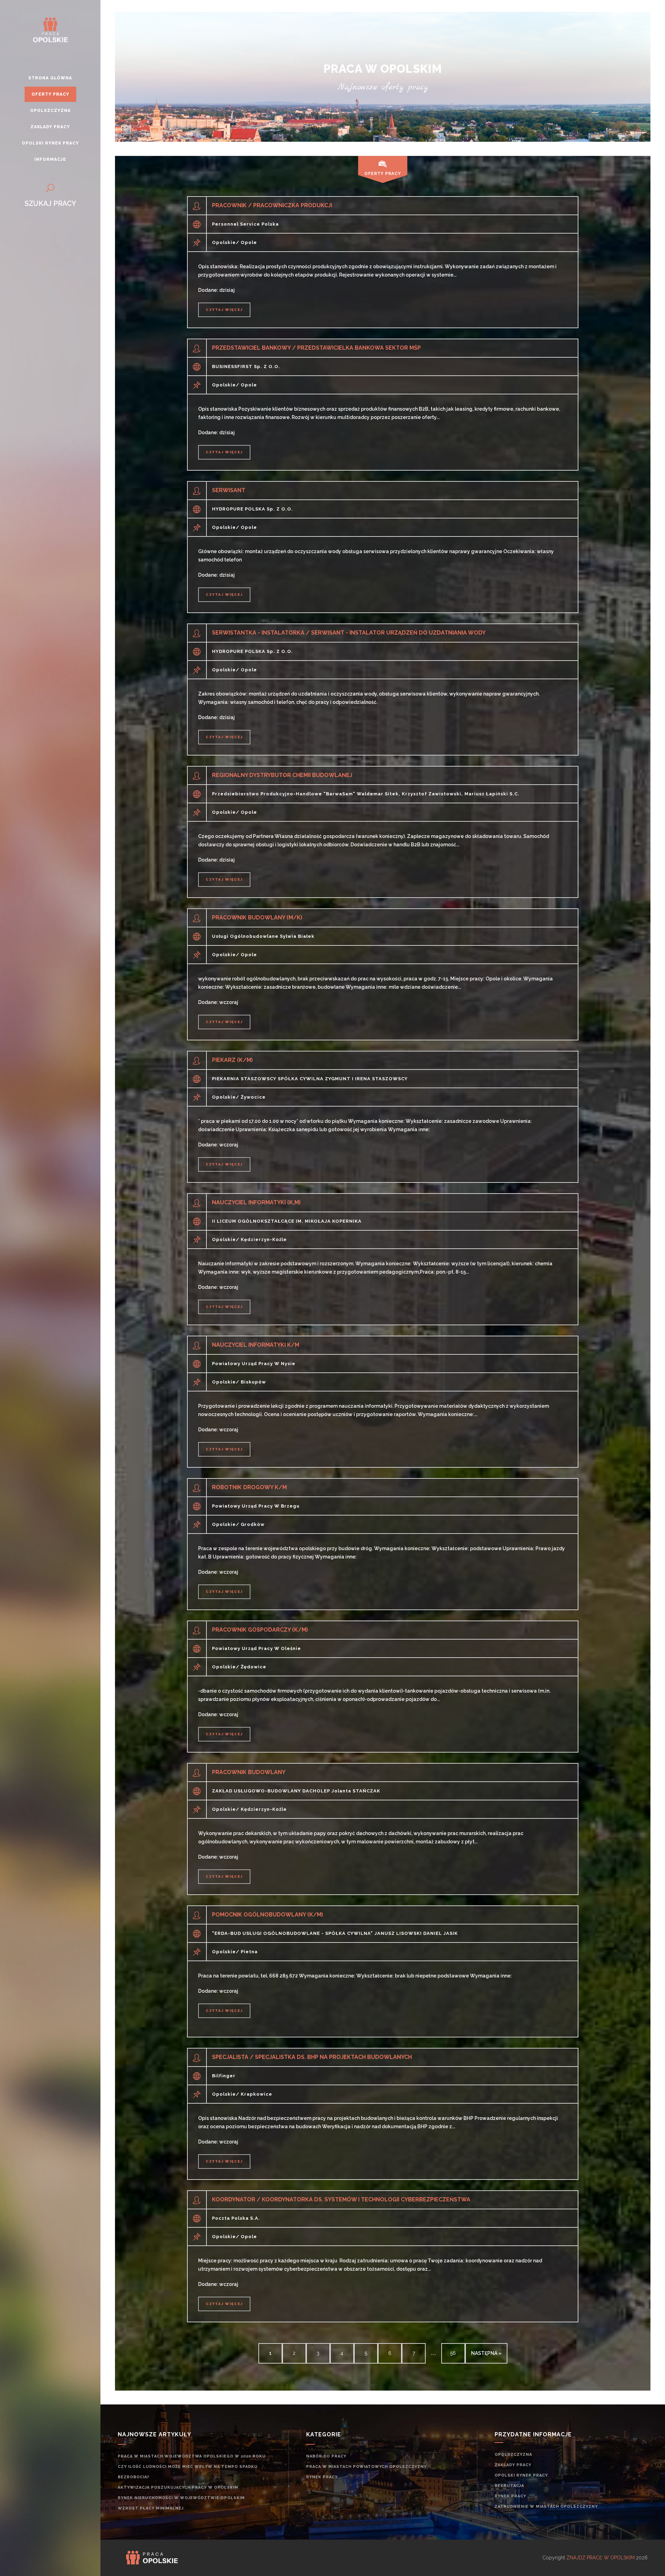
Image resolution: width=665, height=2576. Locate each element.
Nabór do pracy (326, 2456)
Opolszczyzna (513, 2455)
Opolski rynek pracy (521, 2475)
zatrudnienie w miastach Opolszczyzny (546, 2507)
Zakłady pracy (513, 2465)
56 (453, 2353)
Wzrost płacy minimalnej (151, 2508)
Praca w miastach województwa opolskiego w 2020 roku (192, 2456)
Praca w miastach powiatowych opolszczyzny (366, 2467)
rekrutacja (509, 2486)
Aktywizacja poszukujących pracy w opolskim (178, 2487)
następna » (486, 2353)
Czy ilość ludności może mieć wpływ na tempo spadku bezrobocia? (188, 2472)
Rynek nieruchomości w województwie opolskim (181, 2498)
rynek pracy (322, 2477)
